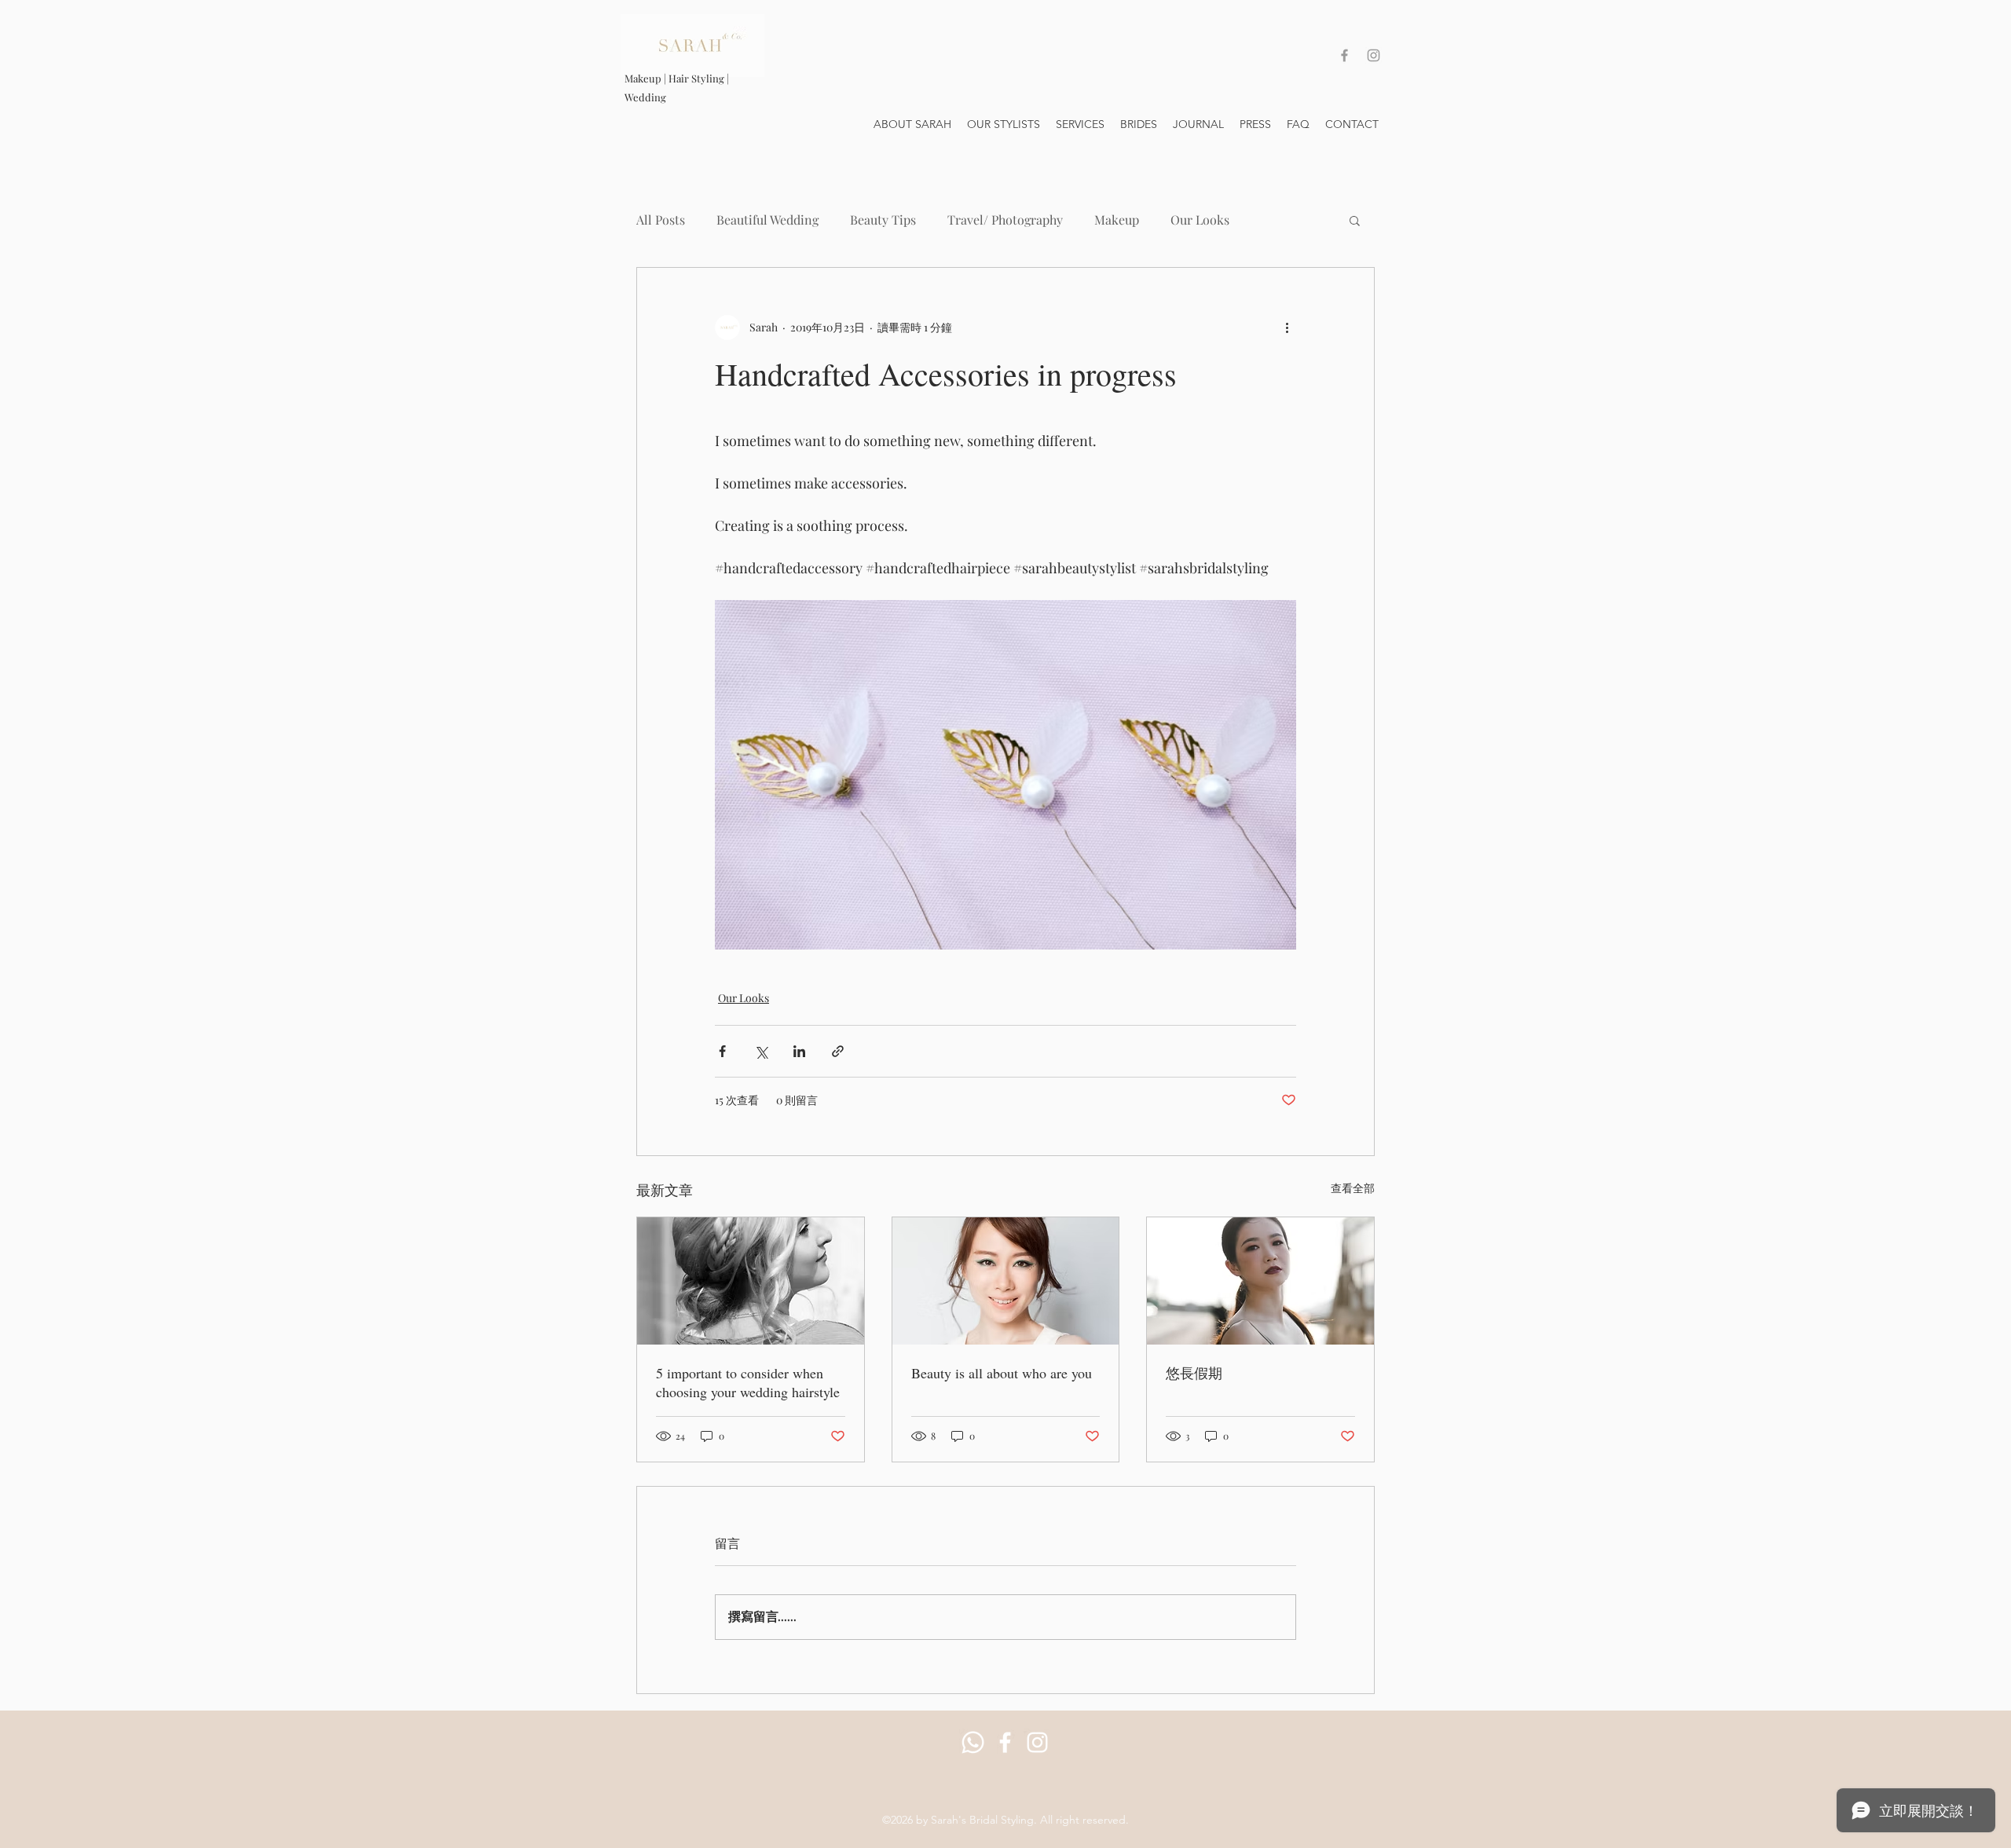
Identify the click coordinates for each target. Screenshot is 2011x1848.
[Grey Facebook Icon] (1344, 55)
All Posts (661, 220)
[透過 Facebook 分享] (722, 1051)
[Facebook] (1005, 1742)
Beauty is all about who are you (1002, 1373)
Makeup (1117, 220)
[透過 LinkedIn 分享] (799, 1051)
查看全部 (1353, 1188)
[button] (1355, 220)
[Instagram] (1037, 1742)
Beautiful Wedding (767, 220)
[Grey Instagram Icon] (1374, 55)
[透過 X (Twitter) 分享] (761, 1051)
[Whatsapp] (973, 1742)
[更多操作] (1287, 328)
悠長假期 (1194, 1373)
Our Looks (1200, 220)
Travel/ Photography (1005, 220)
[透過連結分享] (838, 1051)
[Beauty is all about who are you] (1006, 1281)
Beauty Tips (883, 220)
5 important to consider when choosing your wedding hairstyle (748, 1382)
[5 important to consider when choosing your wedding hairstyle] (751, 1281)
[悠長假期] (1260, 1281)
